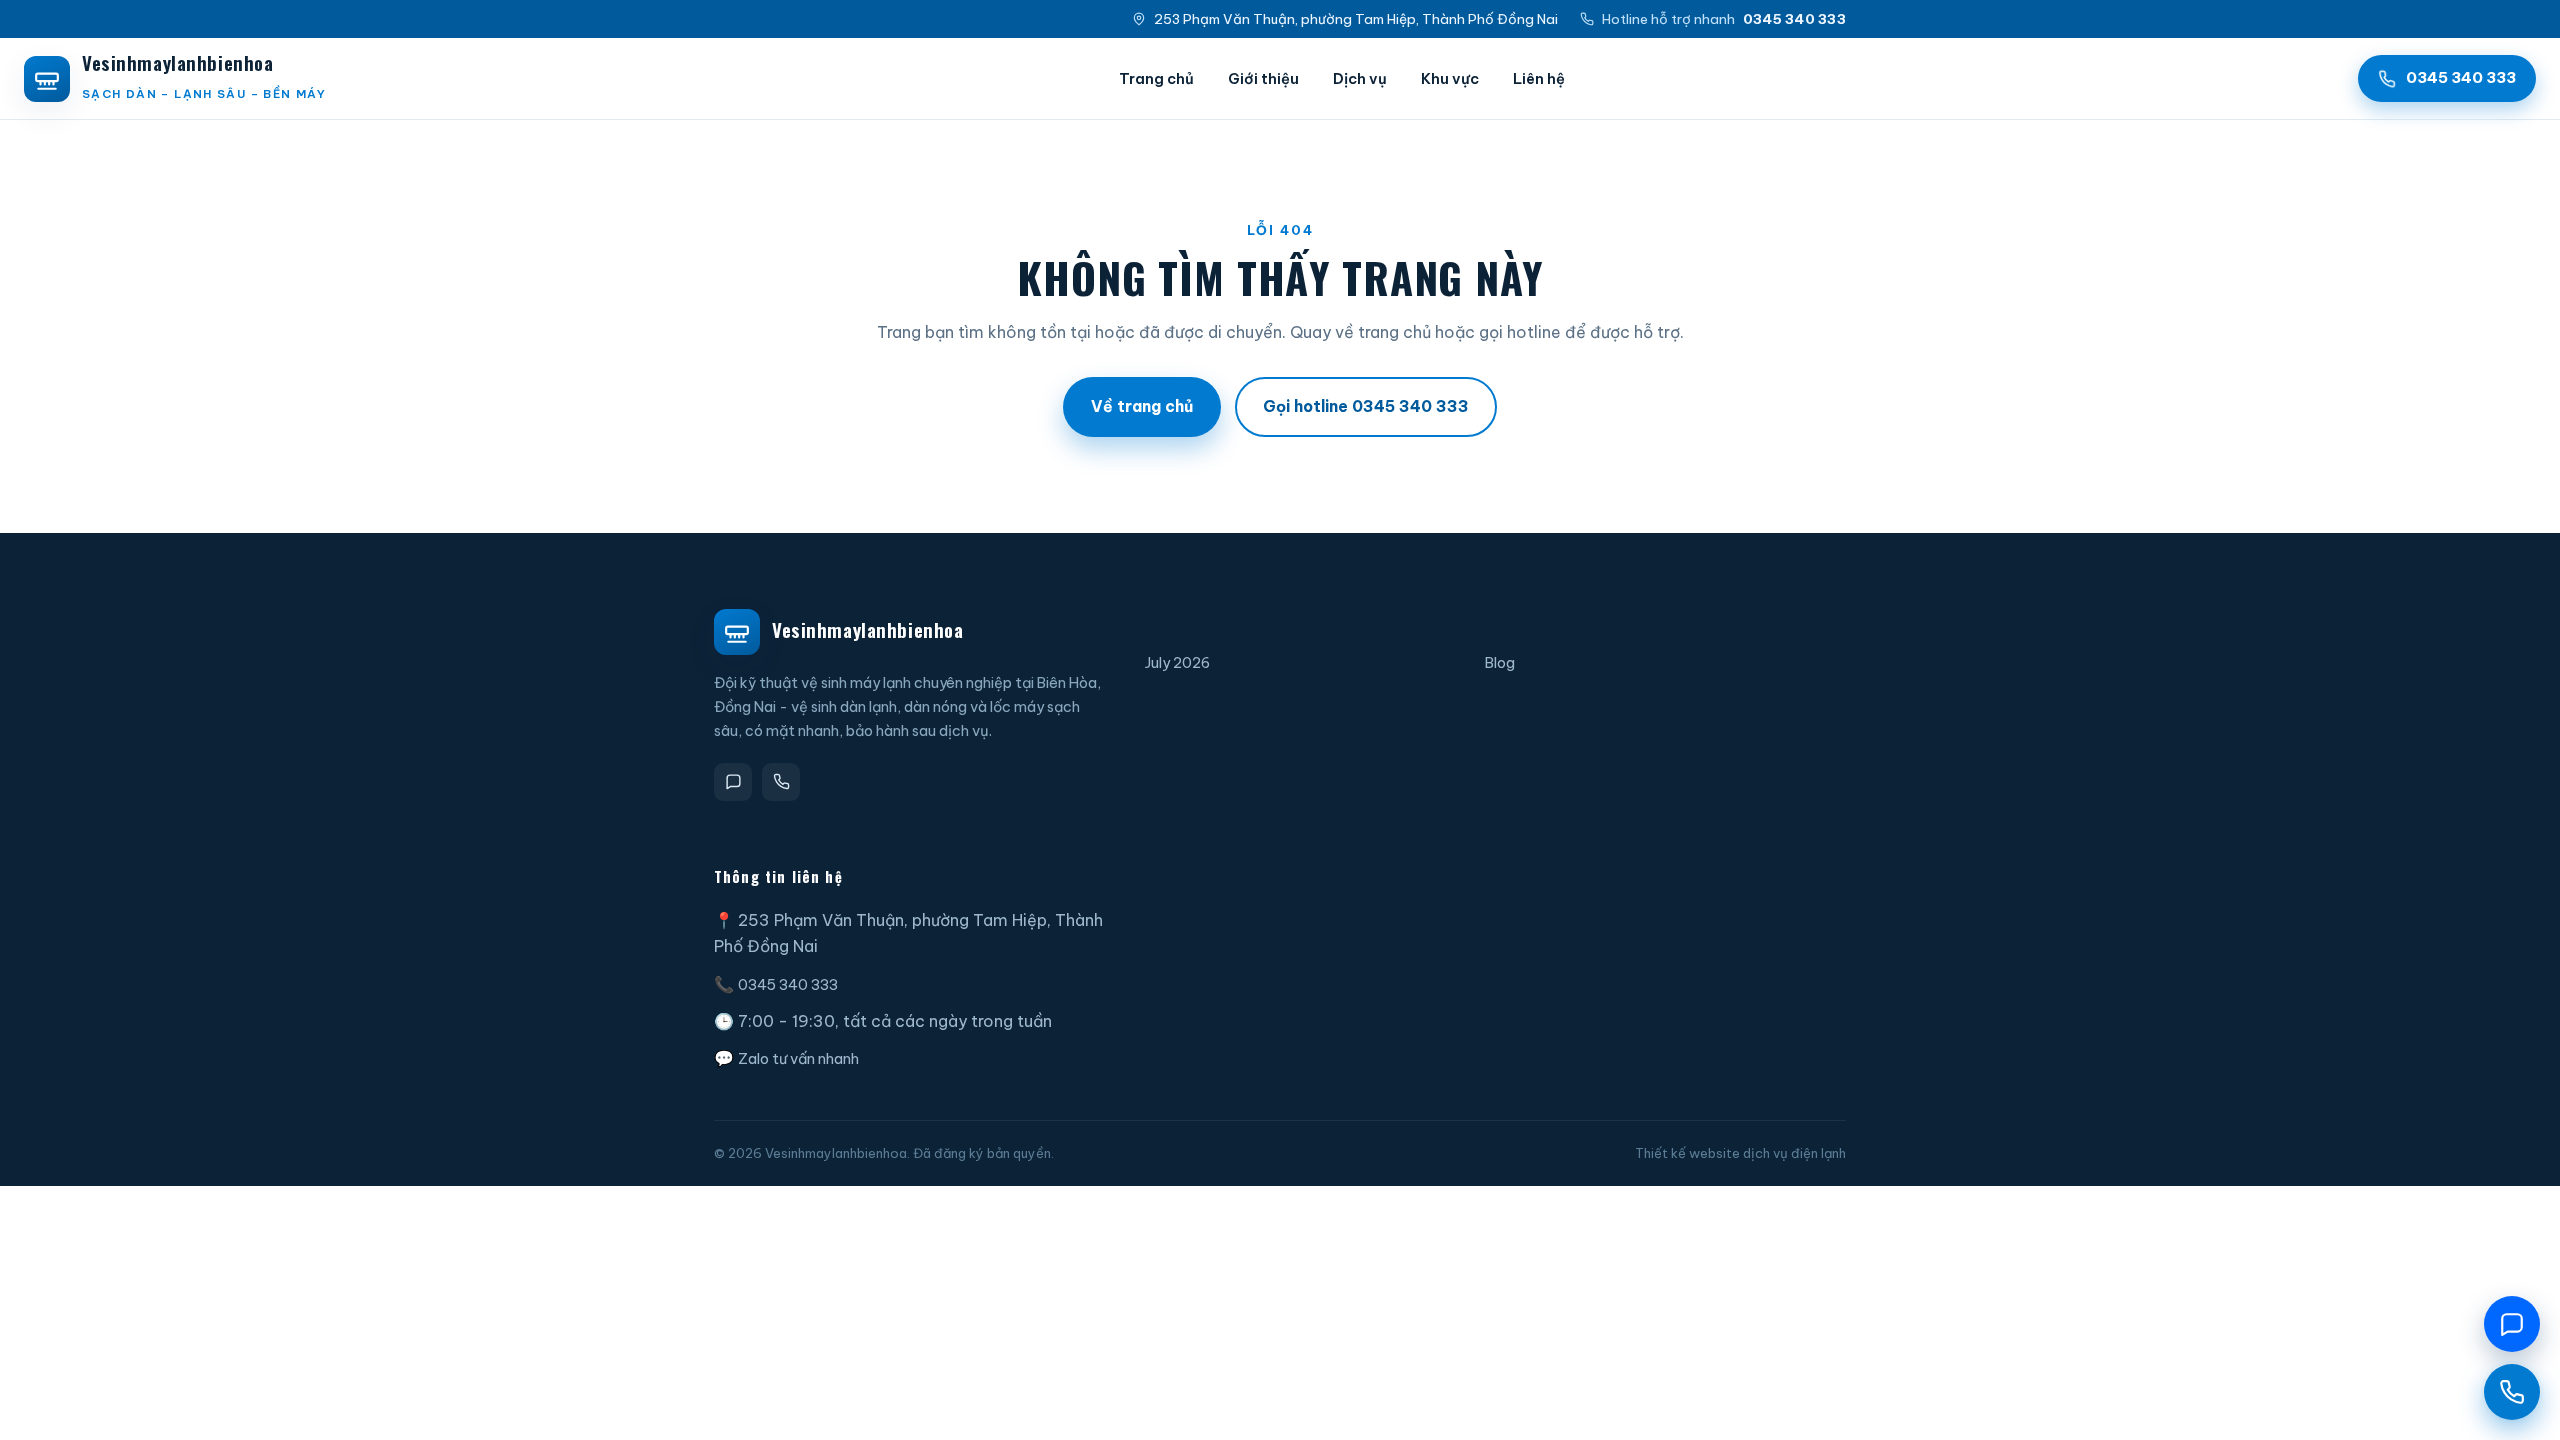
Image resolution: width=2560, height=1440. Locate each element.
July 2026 (1177, 662)
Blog (1500, 662)
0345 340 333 (788, 984)
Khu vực (1450, 78)
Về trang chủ (1142, 406)
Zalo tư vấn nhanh (798, 1058)
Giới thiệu (1263, 78)
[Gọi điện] (781, 782)
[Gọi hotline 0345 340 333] (2512, 1392)
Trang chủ (1156, 78)
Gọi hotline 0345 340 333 (1366, 406)
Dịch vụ (1360, 78)
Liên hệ (1539, 78)
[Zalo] (733, 782)
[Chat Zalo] (2512, 1324)
